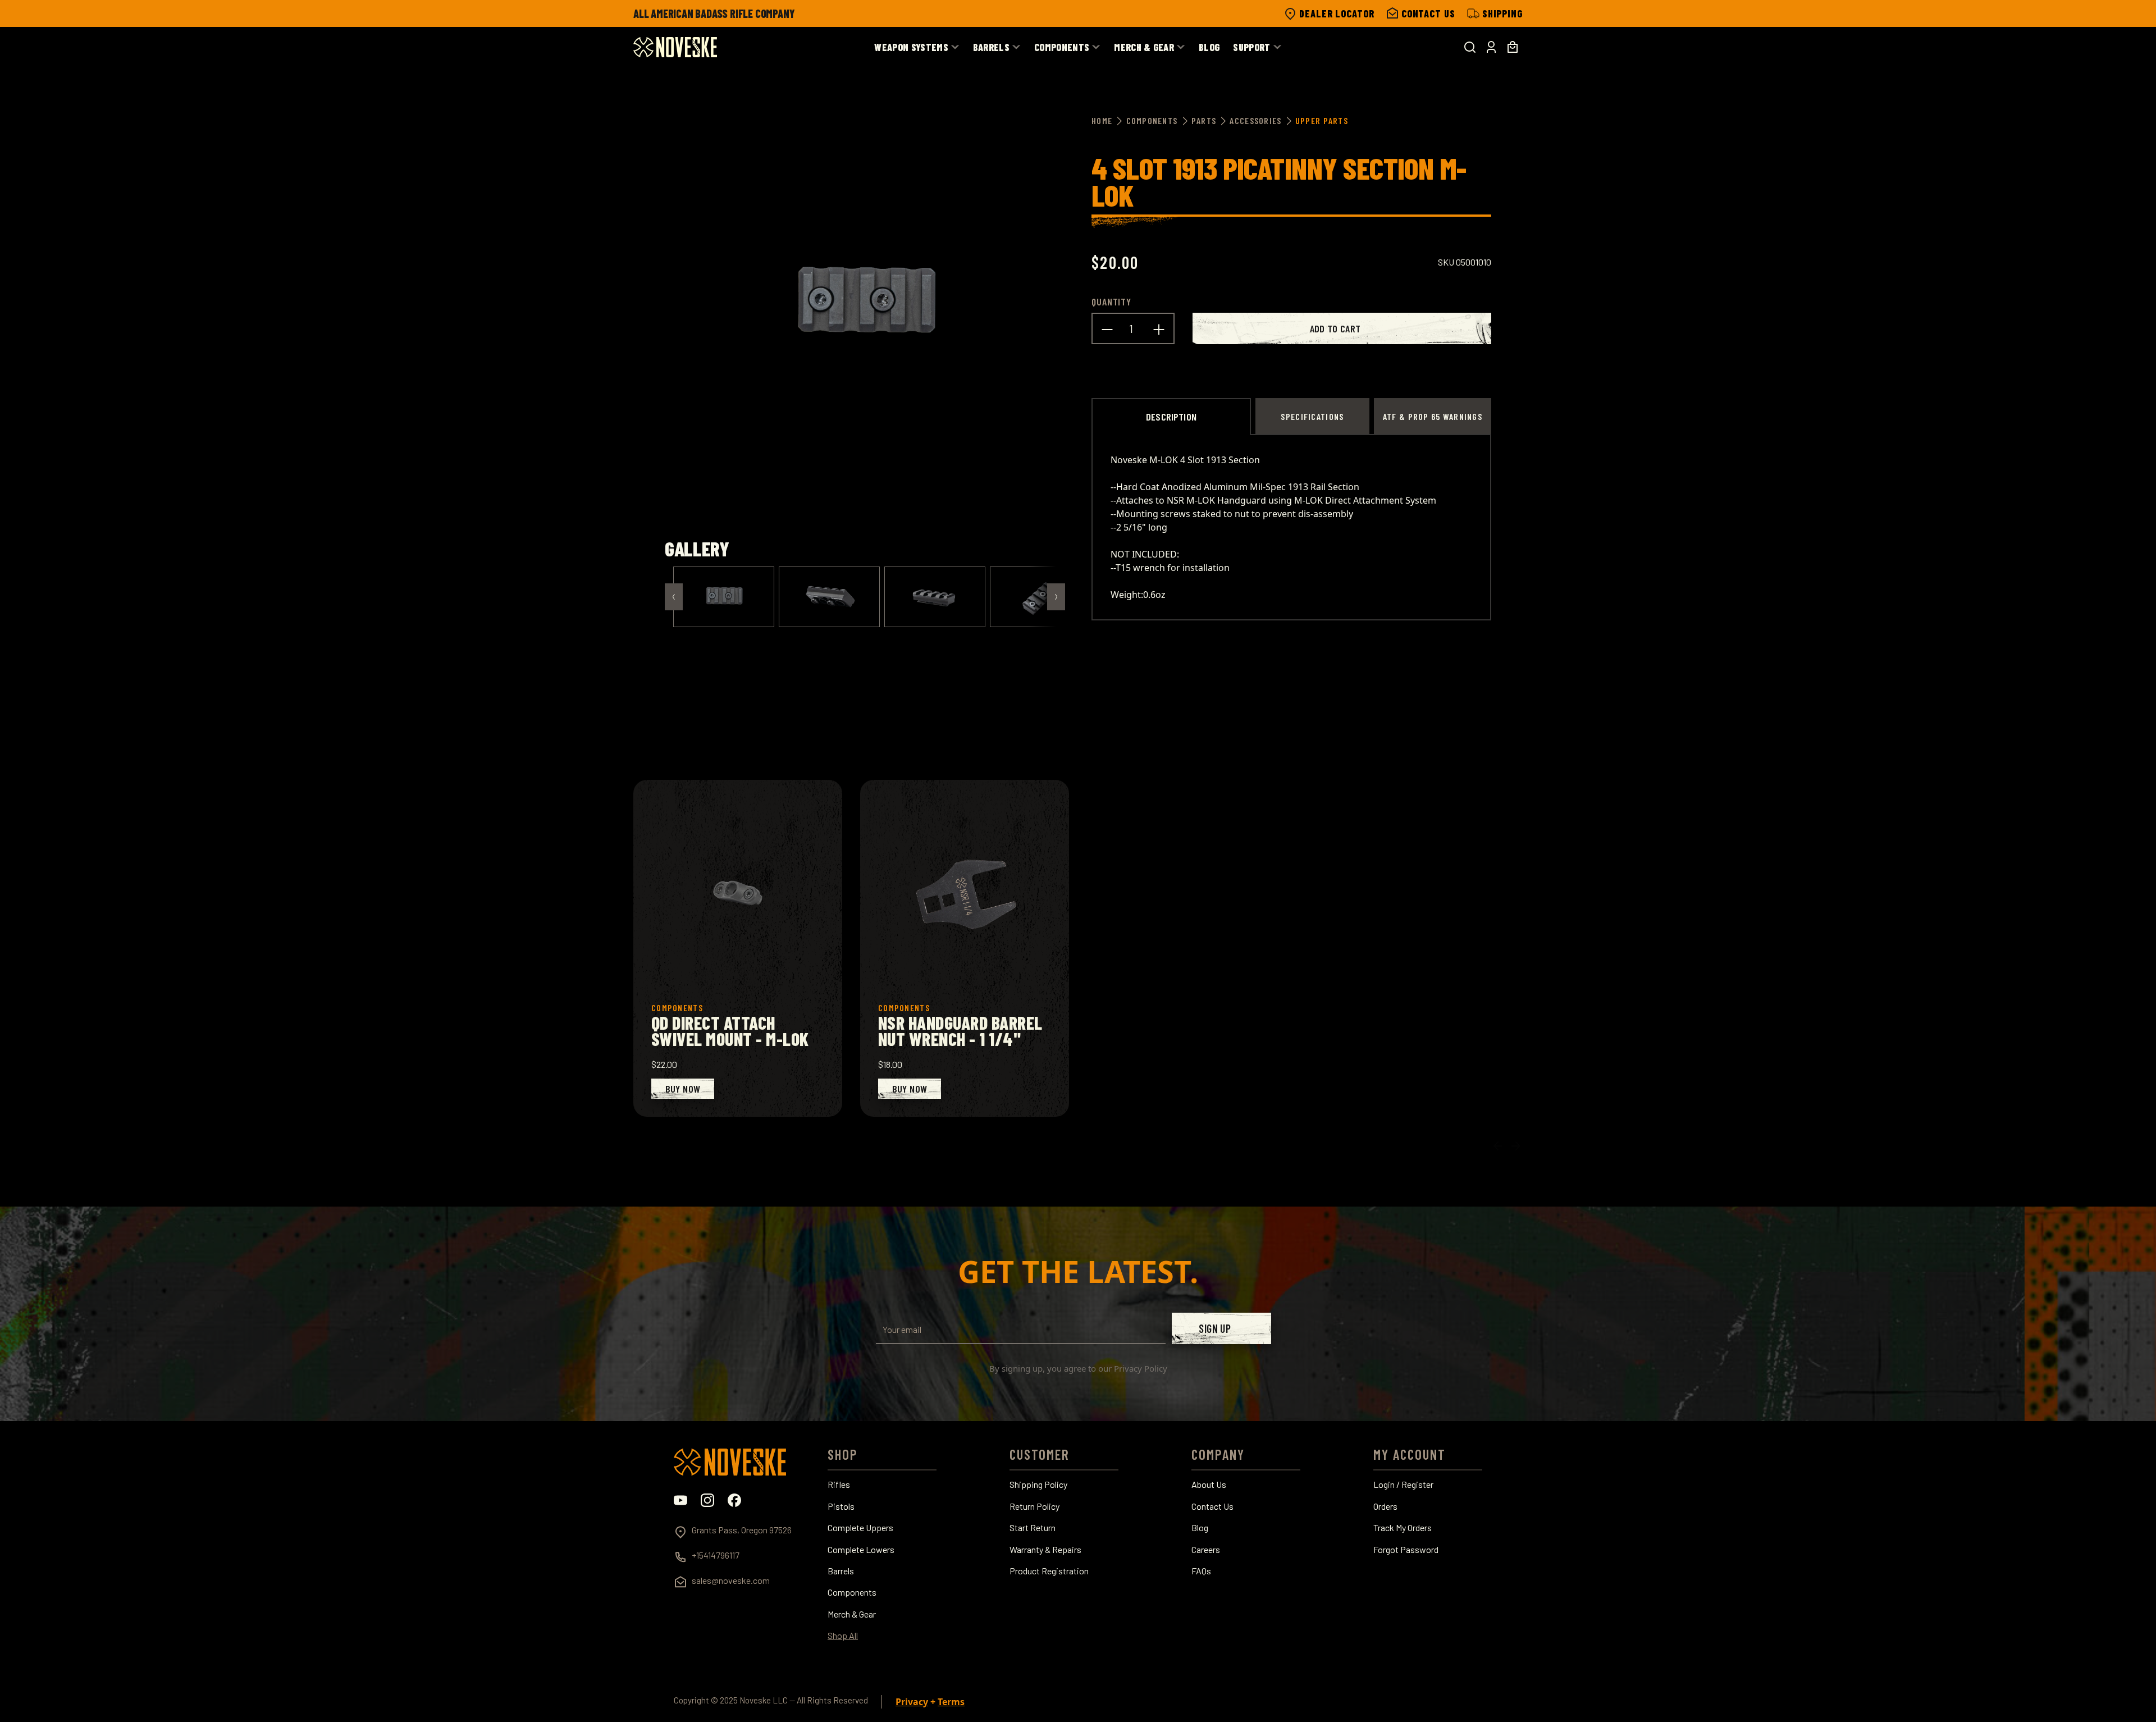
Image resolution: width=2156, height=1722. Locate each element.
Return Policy (1034, 1506)
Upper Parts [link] (1322, 120)
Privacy (912, 1702)
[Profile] (1491, 47)
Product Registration (1049, 1571)
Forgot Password (1406, 1550)
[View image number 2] (829, 597)
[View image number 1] (724, 597)
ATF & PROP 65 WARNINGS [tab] (1433, 416)
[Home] (675, 47)
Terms (951, 1702)
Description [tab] (1171, 417)
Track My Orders (1403, 1528)
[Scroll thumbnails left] (674, 597)
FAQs (1201, 1571)
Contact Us (1212, 1506)
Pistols (841, 1506)
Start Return (1033, 1528)
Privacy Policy (1141, 1368)
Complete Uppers (860, 1528)
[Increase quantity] (1159, 328)
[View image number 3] (935, 597)
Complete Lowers (861, 1550)
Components (852, 1592)
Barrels (841, 1571)
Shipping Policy (1038, 1485)
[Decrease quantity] (1107, 328)
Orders (1385, 1506)
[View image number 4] (1040, 597)
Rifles (839, 1485)
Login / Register (1403, 1485)
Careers (1206, 1550)
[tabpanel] (1291, 527)
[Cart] (1513, 47)
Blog (1200, 1528)
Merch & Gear (852, 1614)
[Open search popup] (1470, 47)
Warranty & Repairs (1045, 1550)
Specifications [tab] (1312, 416)
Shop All (843, 1636)
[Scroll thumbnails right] (1056, 597)
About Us (1209, 1485)
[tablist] (1291, 416)
